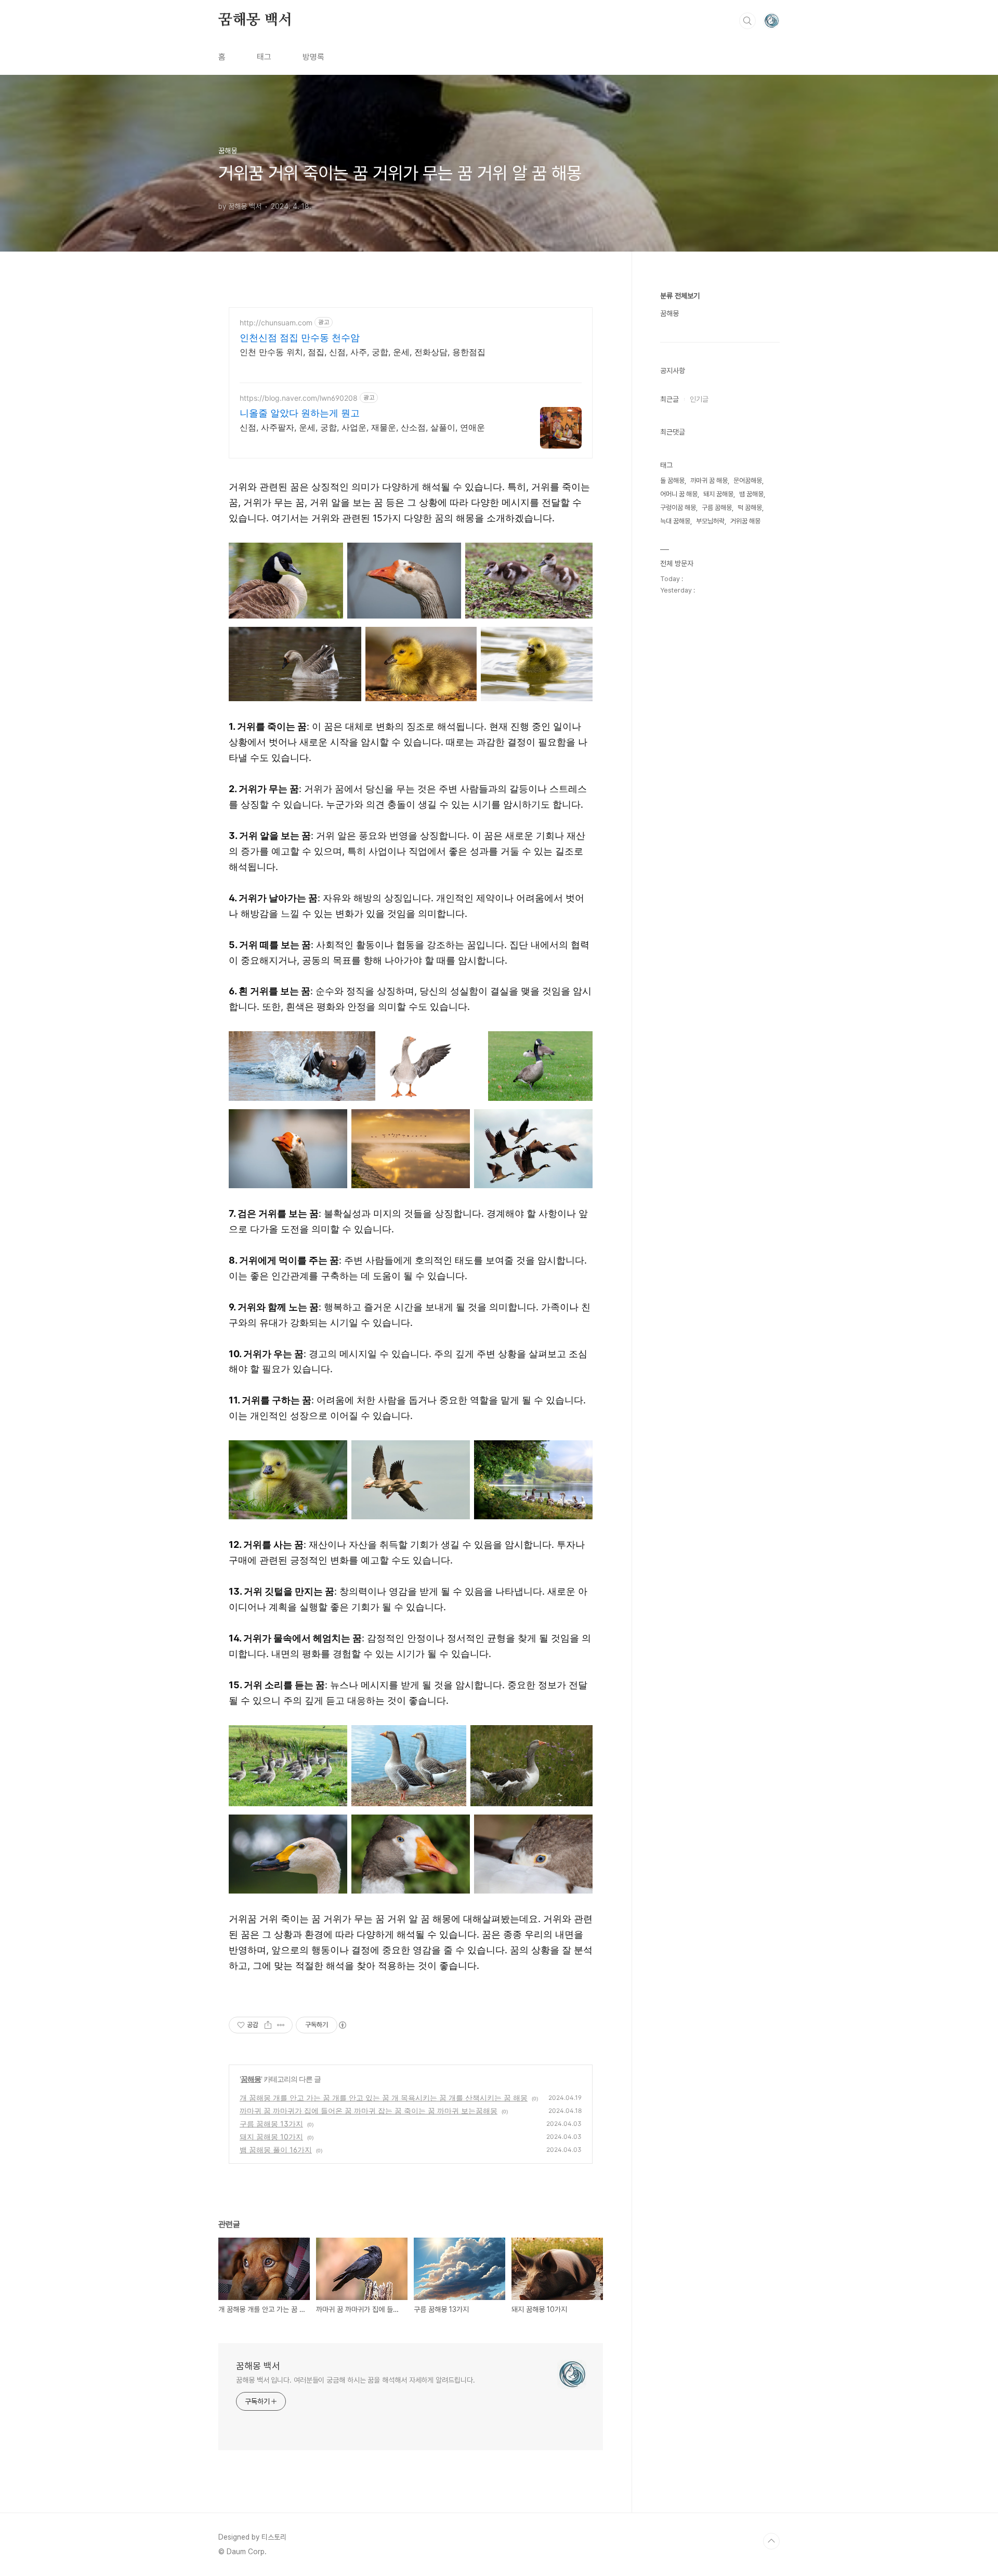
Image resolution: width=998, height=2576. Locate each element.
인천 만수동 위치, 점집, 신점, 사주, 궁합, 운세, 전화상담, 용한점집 (363, 352)
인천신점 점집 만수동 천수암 (300, 338)
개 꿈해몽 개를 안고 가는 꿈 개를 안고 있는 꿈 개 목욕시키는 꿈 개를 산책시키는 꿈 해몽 (384, 2098)
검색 (747, 21)
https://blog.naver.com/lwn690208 (299, 398)
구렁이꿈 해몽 (678, 508)
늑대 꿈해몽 (675, 521)
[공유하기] (268, 2025)
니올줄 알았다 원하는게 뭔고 (300, 413)
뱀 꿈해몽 (751, 494)
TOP (771, 2541)
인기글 (699, 399)
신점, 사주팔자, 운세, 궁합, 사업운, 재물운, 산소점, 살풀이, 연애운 (362, 427)
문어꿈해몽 (748, 481)
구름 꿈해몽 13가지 (271, 2124)
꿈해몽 (251, 2079)
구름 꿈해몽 (717, 508)
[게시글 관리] (281, 2025)
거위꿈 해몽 (745, 521)
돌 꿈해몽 (672, 481)
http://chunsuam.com (276, 323)
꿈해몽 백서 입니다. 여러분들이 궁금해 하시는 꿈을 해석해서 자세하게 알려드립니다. (355, 2380)
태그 (264, 57)
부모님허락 (710, 521)
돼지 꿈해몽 (718, 494)
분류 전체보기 (680, 296)
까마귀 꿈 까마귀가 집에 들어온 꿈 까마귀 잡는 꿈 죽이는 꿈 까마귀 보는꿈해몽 (369, 2111)
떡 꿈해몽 (750, 508)
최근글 (669, 399)
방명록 (313, 57)
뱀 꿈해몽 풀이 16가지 (276, 2150)
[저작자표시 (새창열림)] (342, 2025)
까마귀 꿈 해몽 (709, 481)
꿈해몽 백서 (255, 20)
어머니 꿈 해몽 (679, 494)
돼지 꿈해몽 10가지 (271, 2137)
